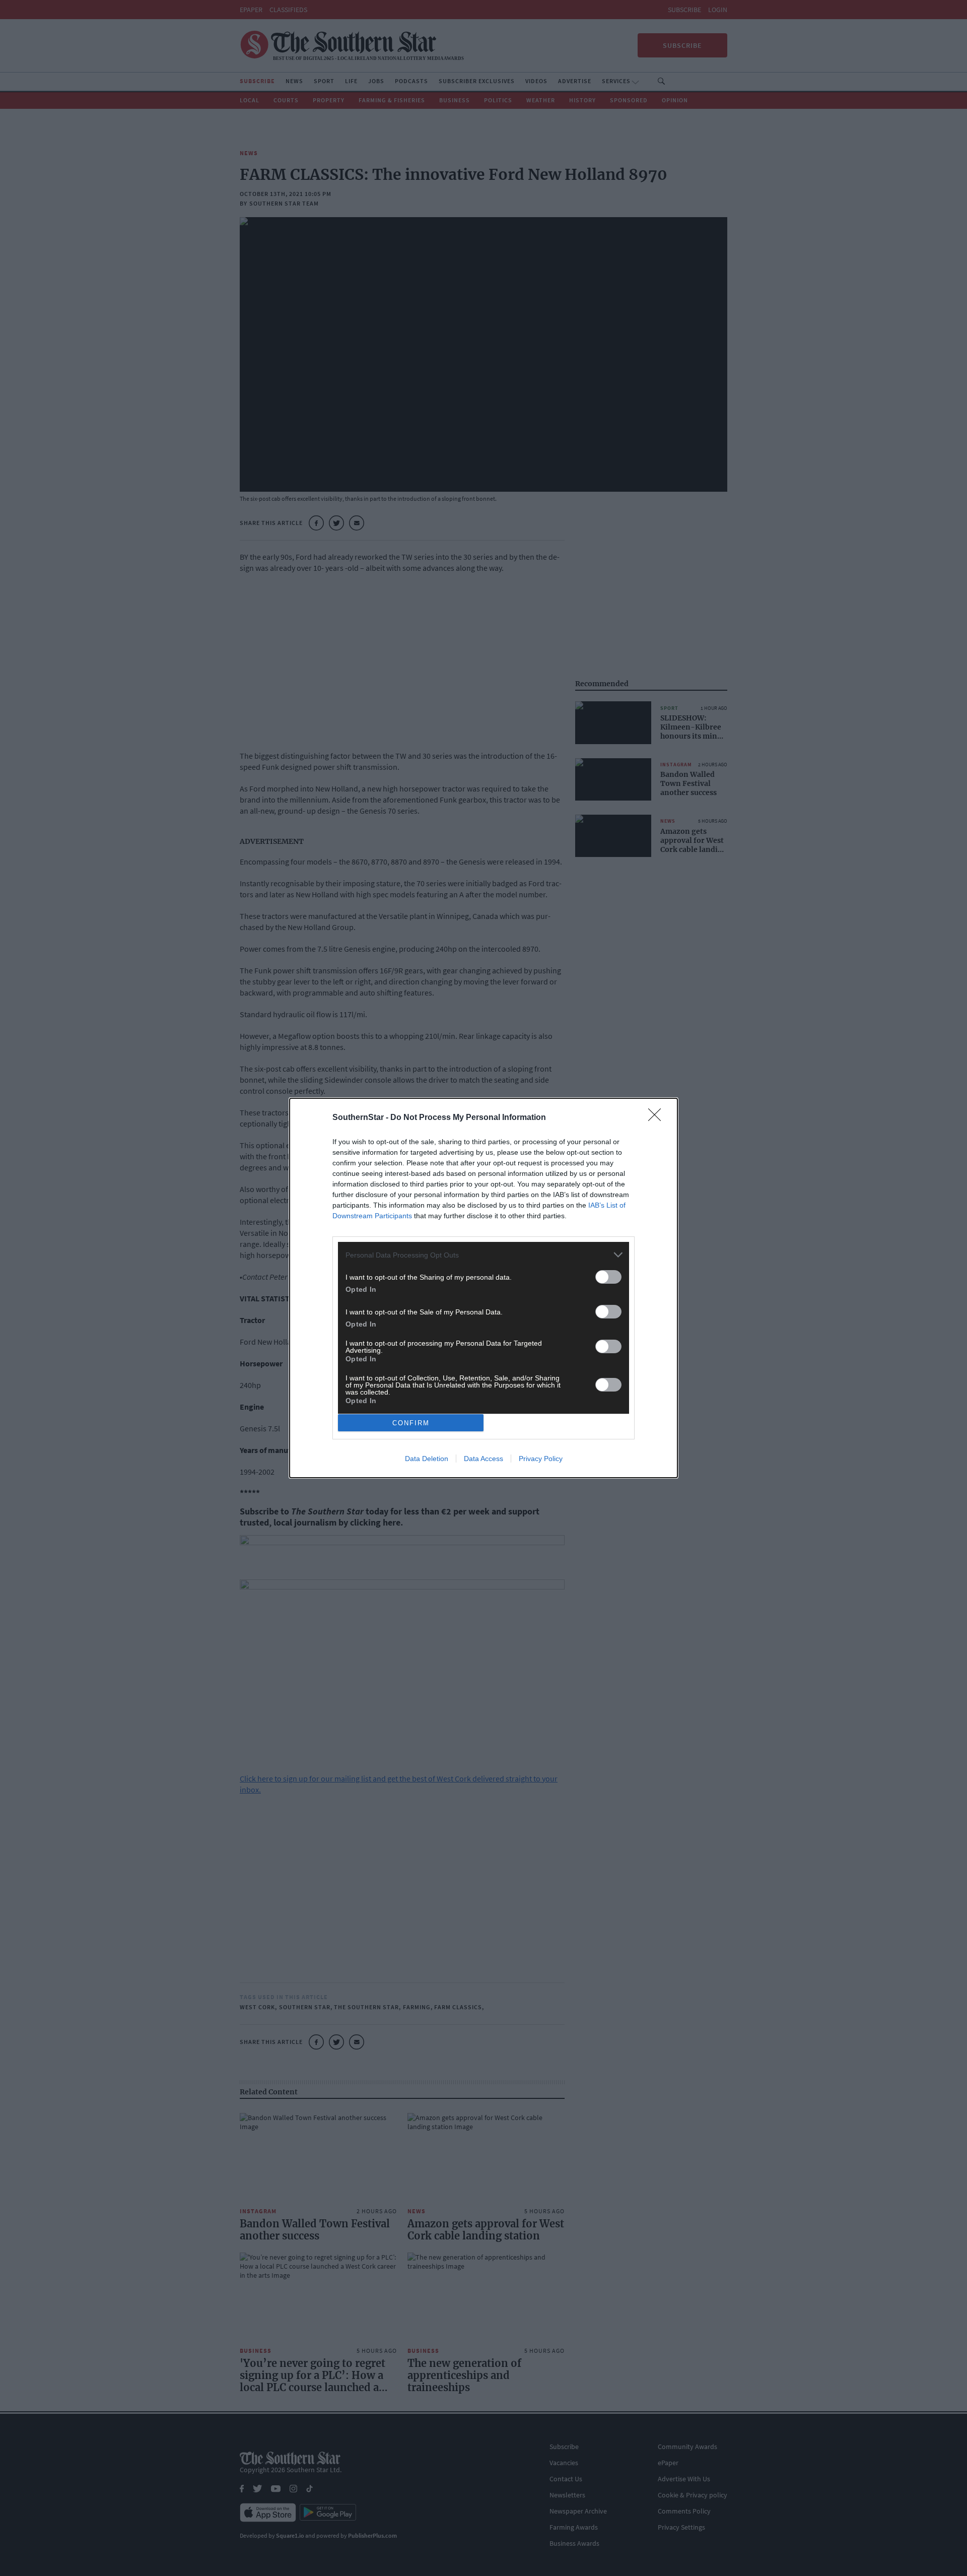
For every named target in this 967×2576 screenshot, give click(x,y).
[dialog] (483, 1288)
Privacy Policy (541, 1459)
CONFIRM (411, 1423)
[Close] (658, 1118)
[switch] (608, 1277)
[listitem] (483, 1255)
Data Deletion (427, 1459)
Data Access (483, 1459)
